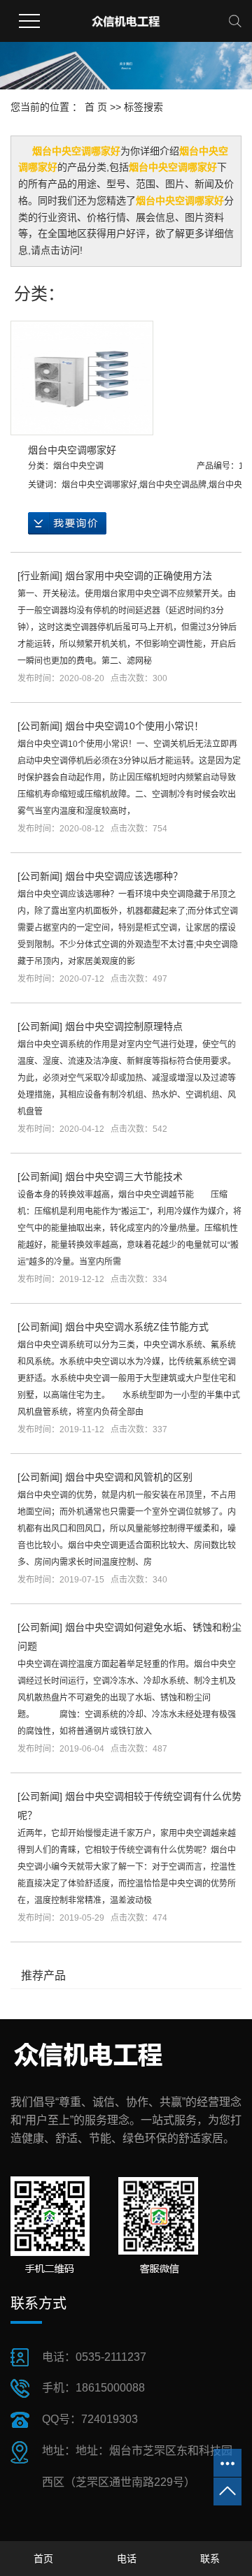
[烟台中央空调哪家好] (82, 378)
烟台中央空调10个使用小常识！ (134, 726)
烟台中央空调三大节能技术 (124, 1177)
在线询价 (67, 523)
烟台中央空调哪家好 (72, 450)
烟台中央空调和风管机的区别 (129, 1477)
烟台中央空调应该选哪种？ (124, 876)
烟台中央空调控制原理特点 (124, 1026)
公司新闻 (40, 726)
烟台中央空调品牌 (173, 485)
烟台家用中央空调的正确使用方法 (139, 576)
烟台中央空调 (78, 466)
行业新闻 (40, 576)
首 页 (96, 107)
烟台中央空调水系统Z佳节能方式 (137, 1327)
